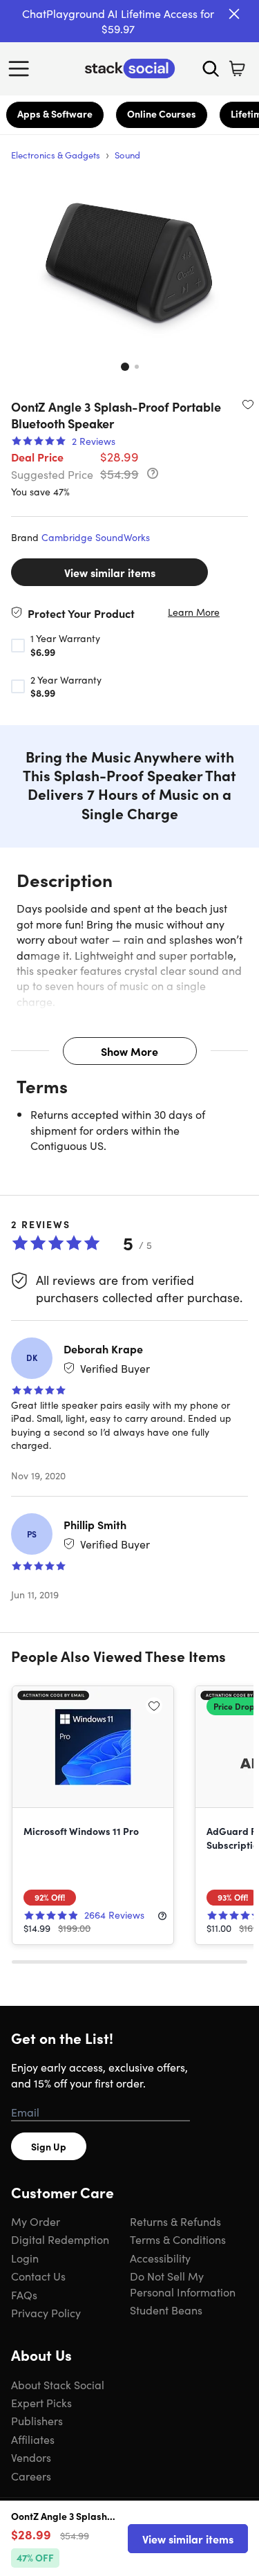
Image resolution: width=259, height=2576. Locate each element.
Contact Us (38, 2276)
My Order (36, 2221)
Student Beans (166, 2310)
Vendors (31, 2457)
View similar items (110, 572)
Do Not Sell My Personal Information (183, 2283)
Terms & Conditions (178, 2239)
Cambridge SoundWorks (96, 537)
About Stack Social (58, 2384)
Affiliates (33, 2439)
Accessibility (160, 2258)
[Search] (211, 68)
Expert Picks (41, 2402)
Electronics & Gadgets (56, 155)
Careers (31, 2476)
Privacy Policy (46, 2312)
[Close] (234, 14)
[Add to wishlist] (248, 404)
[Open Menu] (22, 68)
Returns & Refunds (175, 2221)
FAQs (24, 2294)
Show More (129, 1051)
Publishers (37, 2420)
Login (25, 2258)
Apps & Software (55, 113)
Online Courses (162, 113)
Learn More (194, 612)
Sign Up (49, 2146)
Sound (127, 155)
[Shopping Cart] (237, 68)
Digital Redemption (60, 2239)
